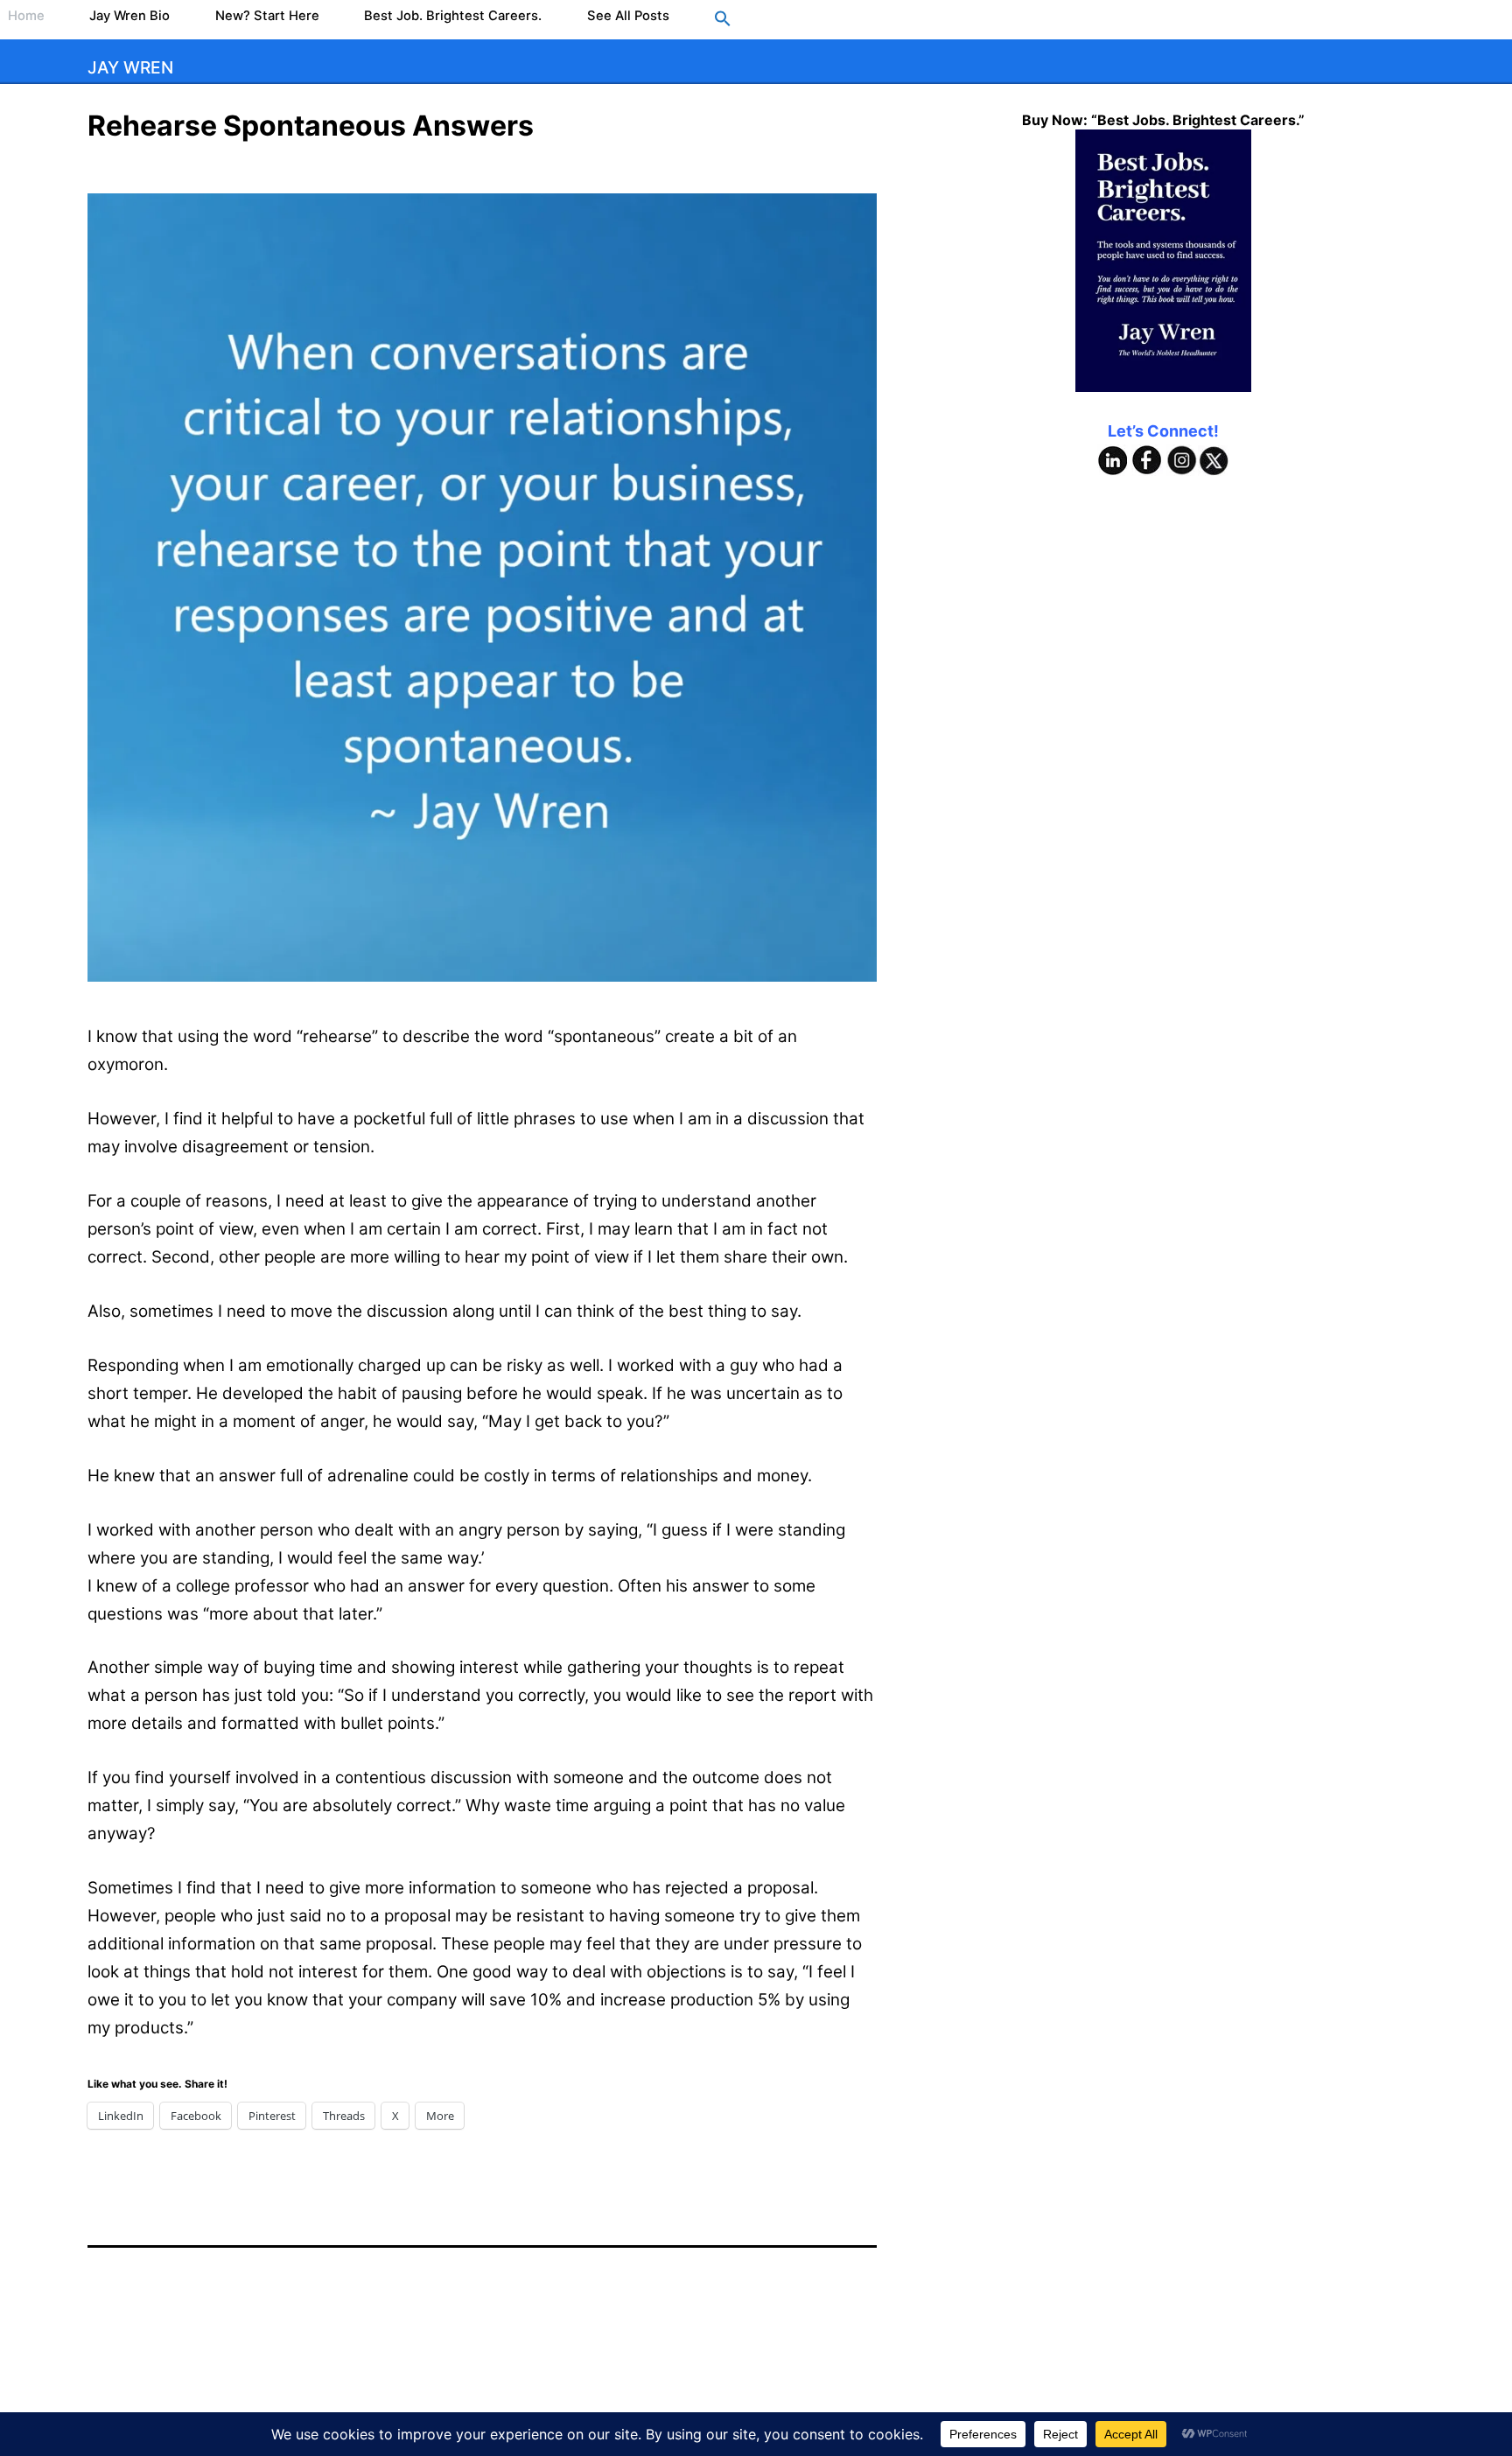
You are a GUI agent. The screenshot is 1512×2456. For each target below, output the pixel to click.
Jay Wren (130, 67)
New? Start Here (267, 16)
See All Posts (628, 16)
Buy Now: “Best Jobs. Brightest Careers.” (1163, 120)
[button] (723, 20)
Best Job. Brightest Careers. (453, 16)
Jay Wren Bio (129, 16)
